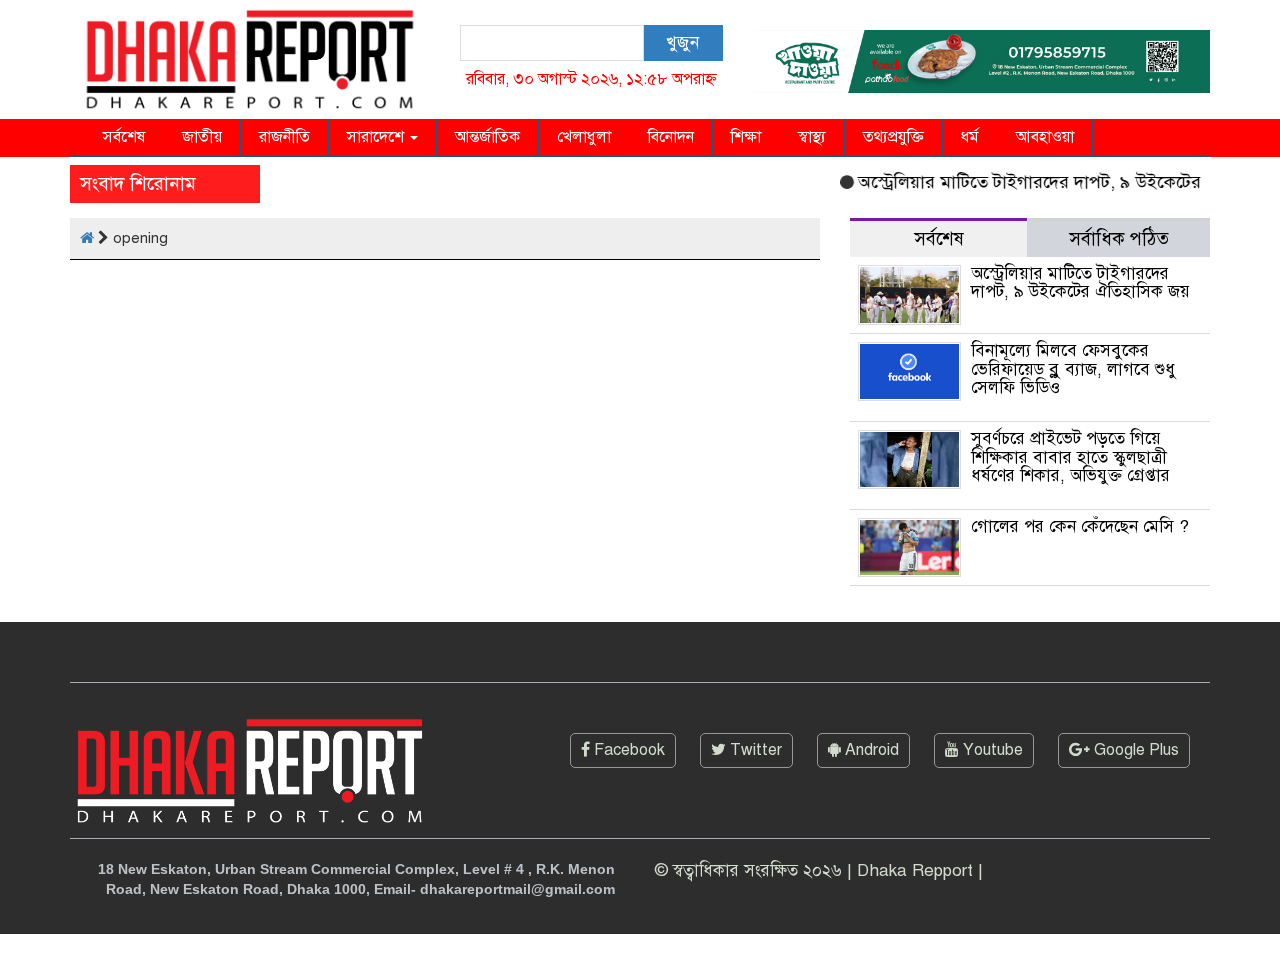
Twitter (754, 750)
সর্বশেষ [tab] (939, 238)
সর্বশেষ (124, 137)
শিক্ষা (746, 137)
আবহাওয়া (1045, 137)
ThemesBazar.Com (1141, 955)
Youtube (991, 750)
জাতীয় (202, 137)
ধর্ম (970, 137)
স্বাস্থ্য (812, 137)
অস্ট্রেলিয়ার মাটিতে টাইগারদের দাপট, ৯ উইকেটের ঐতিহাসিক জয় (1080, 283)
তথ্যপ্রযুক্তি (893, 137)
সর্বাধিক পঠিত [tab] (1119, 238)
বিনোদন (671, 137)
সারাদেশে (377, 137)
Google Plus (1134, 750)
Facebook (627, 750)
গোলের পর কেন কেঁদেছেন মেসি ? (1080, 526)
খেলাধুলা (584, 137)
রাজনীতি (284, 137)
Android (870, 750)
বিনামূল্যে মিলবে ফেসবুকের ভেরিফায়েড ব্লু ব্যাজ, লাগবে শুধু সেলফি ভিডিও (1073, 369)
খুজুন (682, 42)
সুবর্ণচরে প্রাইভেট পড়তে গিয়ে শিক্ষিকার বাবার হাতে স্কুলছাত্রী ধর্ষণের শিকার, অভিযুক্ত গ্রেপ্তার (1070, 457)
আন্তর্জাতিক (487, 137)
